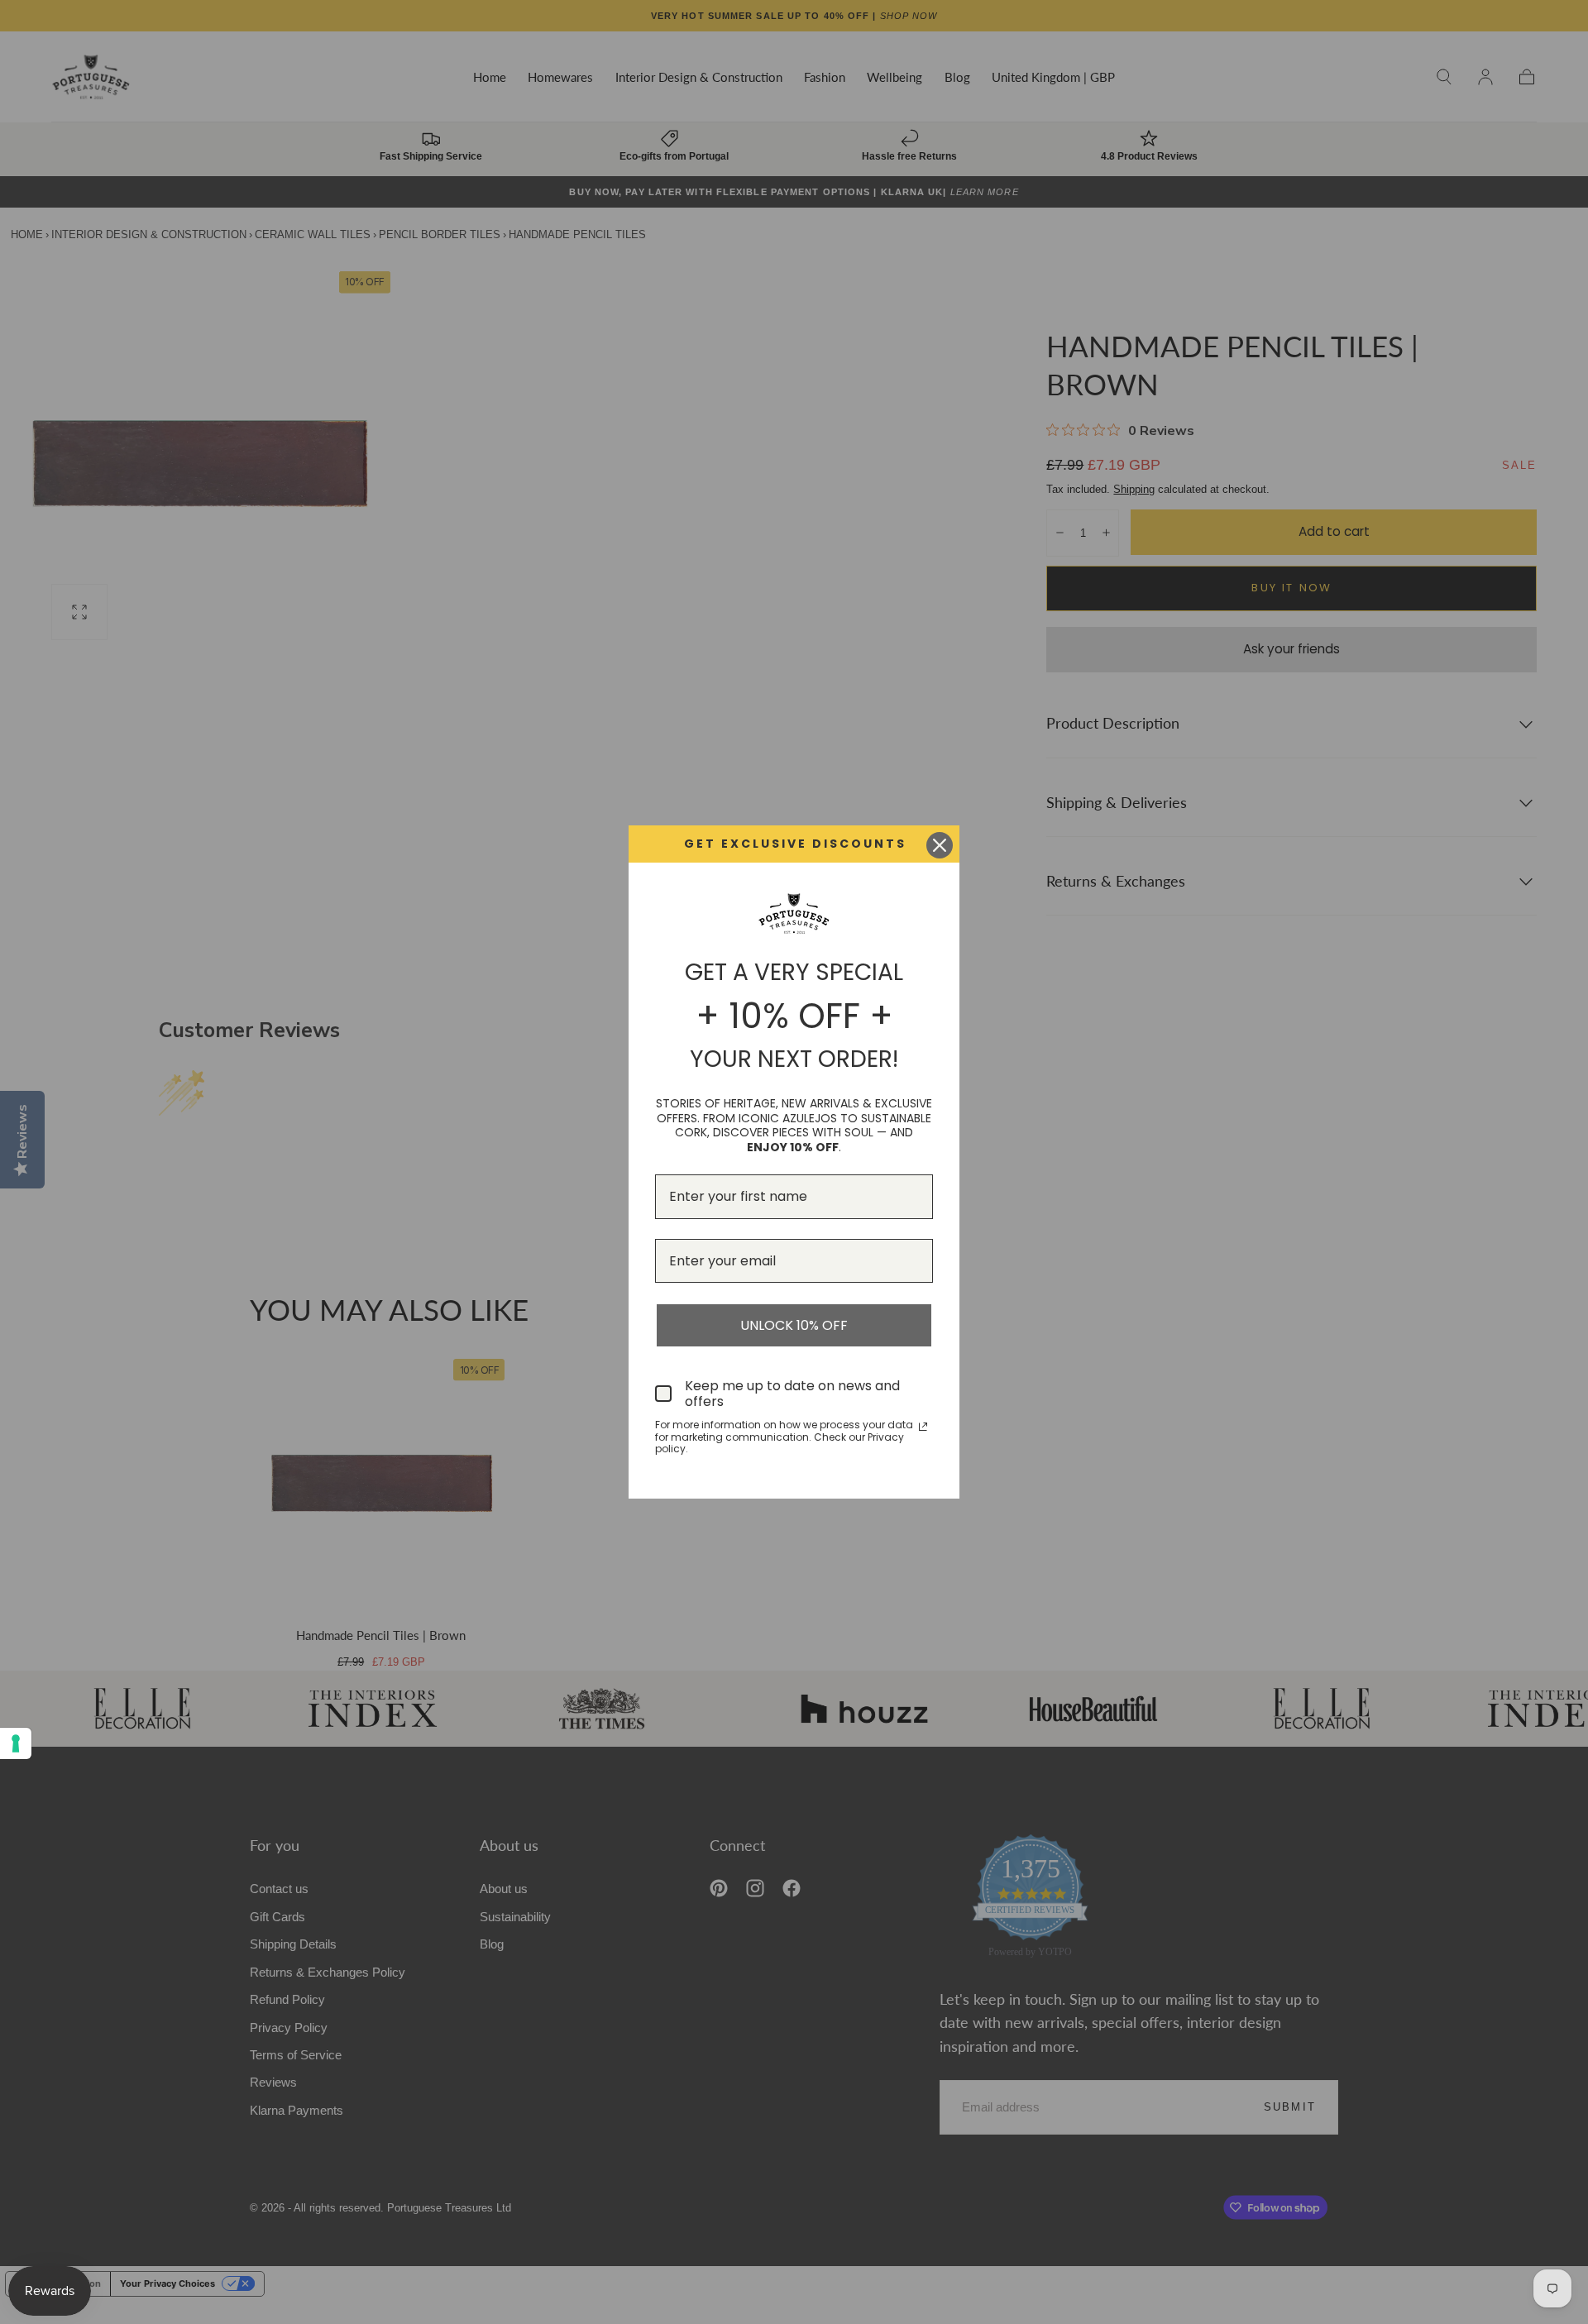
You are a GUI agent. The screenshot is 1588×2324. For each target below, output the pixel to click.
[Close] (940, 845)
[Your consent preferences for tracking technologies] (16, 1743)
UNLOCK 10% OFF (794, 1325)
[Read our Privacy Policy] (923, 1427)
